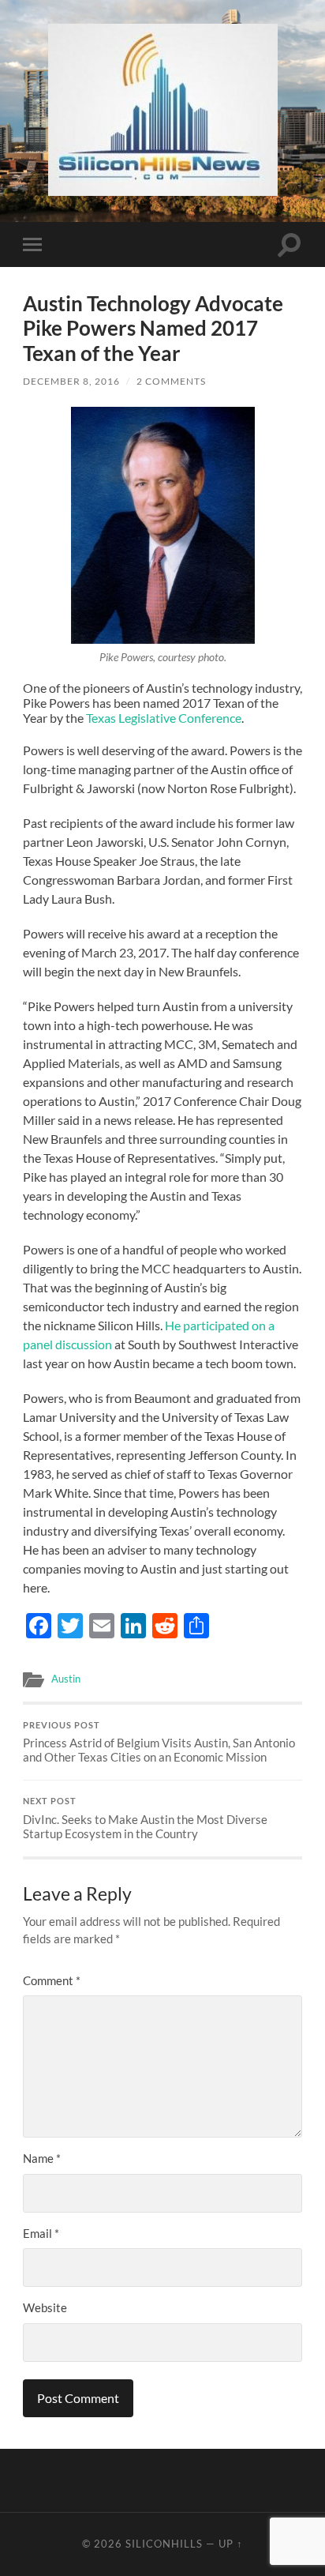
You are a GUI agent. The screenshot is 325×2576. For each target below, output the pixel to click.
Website (45, 2307)
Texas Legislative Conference (164, 718)
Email (41, 2233)
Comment (52, 1980)
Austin (66, 1679)
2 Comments (171, 381)
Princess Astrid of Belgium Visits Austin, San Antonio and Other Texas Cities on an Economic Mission (159, 1743)
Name (42, 2158)
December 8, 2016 (71, 381)
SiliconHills (164, 2544)
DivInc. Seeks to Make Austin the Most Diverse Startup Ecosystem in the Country (145, 1818)
